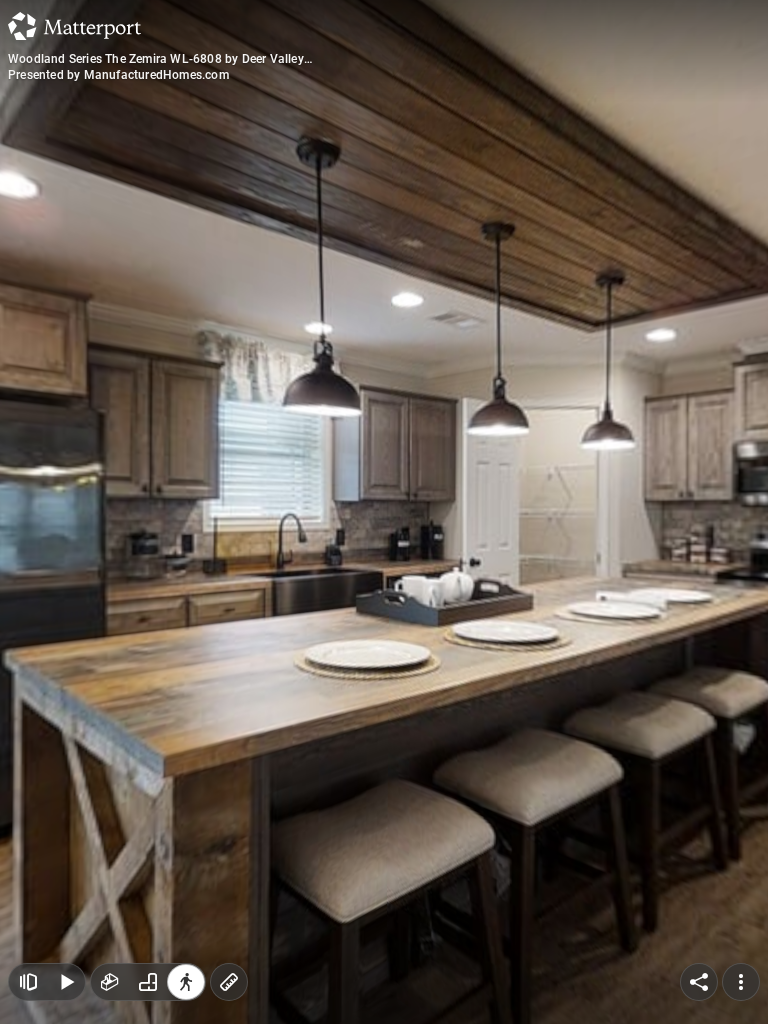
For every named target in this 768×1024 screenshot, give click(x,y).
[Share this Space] (699, 982)
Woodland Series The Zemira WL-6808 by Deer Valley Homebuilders (156, 59)
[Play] (66, 982)
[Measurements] (229, 982)
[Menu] (741, 982)
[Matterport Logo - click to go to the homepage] (74, 26)
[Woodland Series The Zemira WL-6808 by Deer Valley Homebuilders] (384, 512)
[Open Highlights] (28, 982)
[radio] (110, 982)
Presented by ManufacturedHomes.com (118, 75)
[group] (148, 982)
